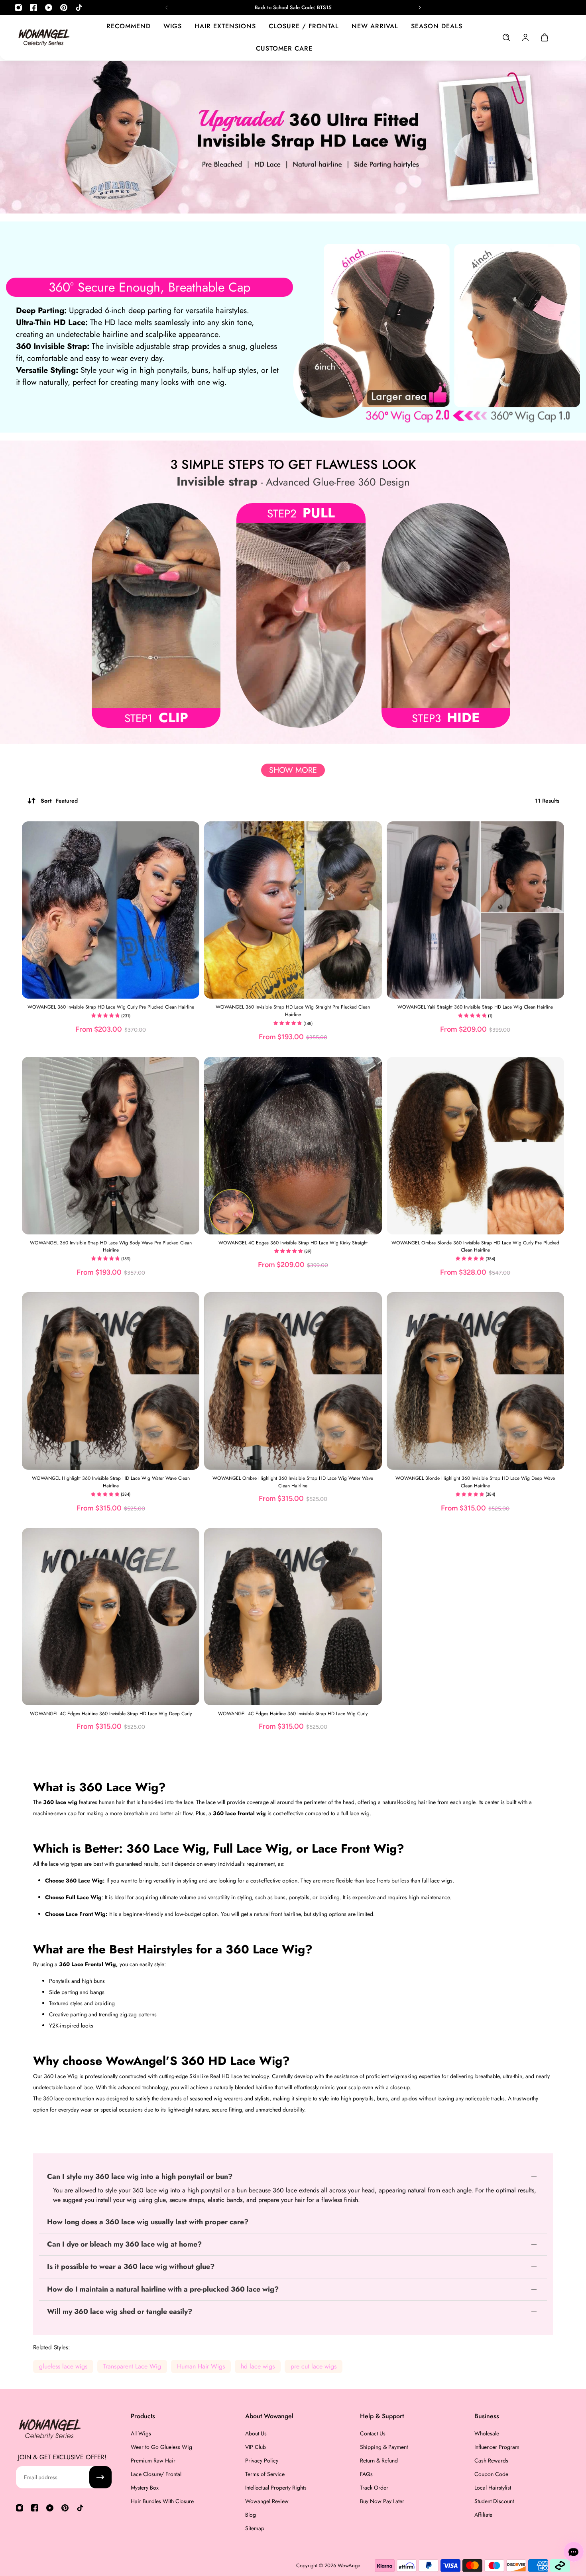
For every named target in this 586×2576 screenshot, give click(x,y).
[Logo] (44, 37)
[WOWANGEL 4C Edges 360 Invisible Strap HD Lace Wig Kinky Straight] (293, 1145)
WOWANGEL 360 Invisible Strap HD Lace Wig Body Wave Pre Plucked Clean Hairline (111, 1247)
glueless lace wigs (63, 2366)
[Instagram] (18, 8)
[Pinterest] (64, 8)
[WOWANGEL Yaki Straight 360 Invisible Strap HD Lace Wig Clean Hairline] (475, 910)
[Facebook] (33, 8)
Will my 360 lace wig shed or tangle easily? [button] (120, 2312)
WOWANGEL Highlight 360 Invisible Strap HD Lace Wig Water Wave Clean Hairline (111, 1482)
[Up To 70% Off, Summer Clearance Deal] (293, 8)
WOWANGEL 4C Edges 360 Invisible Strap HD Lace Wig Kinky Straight (293, 1243)
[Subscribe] (100, 2477)
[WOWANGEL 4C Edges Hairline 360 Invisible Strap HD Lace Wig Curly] (293, 1617)
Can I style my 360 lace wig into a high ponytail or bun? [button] (140, 2177)
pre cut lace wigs (314, 2366)
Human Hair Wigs (201, 2366)
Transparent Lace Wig (132, 2366)
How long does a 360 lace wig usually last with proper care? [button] (148, 2222)
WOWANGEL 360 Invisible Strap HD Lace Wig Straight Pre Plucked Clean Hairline (293, 1011)
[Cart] (545, 37)
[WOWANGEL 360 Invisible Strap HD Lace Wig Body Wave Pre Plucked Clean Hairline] (111, 1145)
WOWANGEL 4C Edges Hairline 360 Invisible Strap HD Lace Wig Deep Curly (111, 1714)
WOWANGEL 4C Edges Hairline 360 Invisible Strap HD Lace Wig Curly (293, 1714)
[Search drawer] (506, 37)
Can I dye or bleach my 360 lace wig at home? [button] (124, 2244)
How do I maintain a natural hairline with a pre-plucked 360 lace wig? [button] (163, 2289)
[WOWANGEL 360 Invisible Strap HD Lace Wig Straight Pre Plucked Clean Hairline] (293, 910)
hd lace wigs (258, 2366)
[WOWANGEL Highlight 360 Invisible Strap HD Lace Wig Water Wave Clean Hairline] (111, 1381)
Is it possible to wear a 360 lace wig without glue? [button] (131, 2267)
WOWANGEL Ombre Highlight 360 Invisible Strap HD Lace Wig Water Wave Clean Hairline (293, 1482)
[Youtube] (49, 8)
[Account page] (525, 37)
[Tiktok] (79, 8)
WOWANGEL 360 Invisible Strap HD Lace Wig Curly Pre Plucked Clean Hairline (111, 1007)
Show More (293, 770)
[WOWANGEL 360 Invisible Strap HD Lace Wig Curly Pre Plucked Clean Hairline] (111, 910)
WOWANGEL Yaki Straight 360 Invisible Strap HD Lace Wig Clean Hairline (475, 1007)
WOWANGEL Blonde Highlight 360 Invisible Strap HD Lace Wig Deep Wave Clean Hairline (475, 1482)
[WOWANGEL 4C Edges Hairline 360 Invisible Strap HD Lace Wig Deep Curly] (111, 1617)
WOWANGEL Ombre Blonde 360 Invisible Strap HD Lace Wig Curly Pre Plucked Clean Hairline (475, 1247)
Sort (59, 801)
